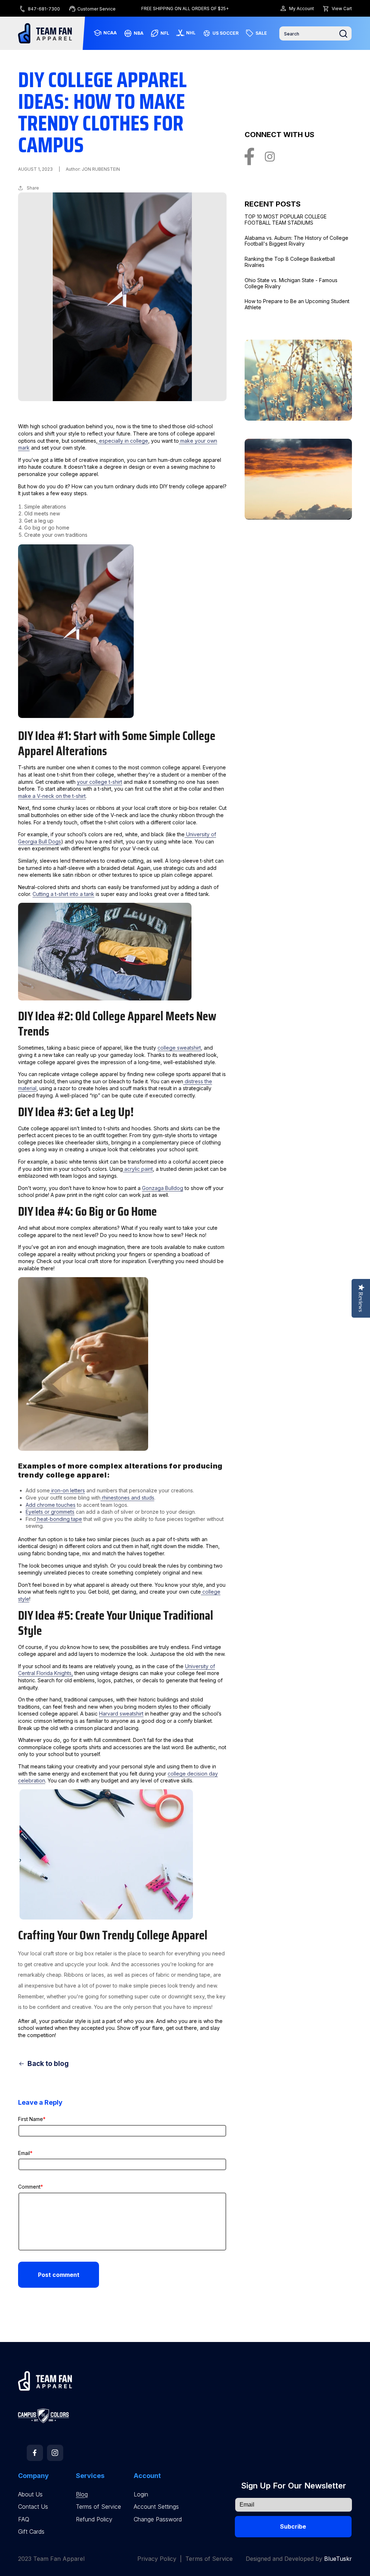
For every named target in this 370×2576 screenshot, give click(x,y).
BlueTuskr (338, 2559)
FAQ (24, 2519)
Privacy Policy (157, 2559)
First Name (32, 2119)
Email (25, 2153)
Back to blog (48, 2064)
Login (141, 2494)
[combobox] (315, 33)
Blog (82, 2494)
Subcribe (293, 2526)
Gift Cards (31, 2532)
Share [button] (33, 188)
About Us (30, 2494)
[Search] (343, 34)
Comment (31, 2187)
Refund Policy (94, 2519)
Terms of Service (98, 2507)
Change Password (158, 2519)
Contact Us (33, 2507)
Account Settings (156, 2507)
